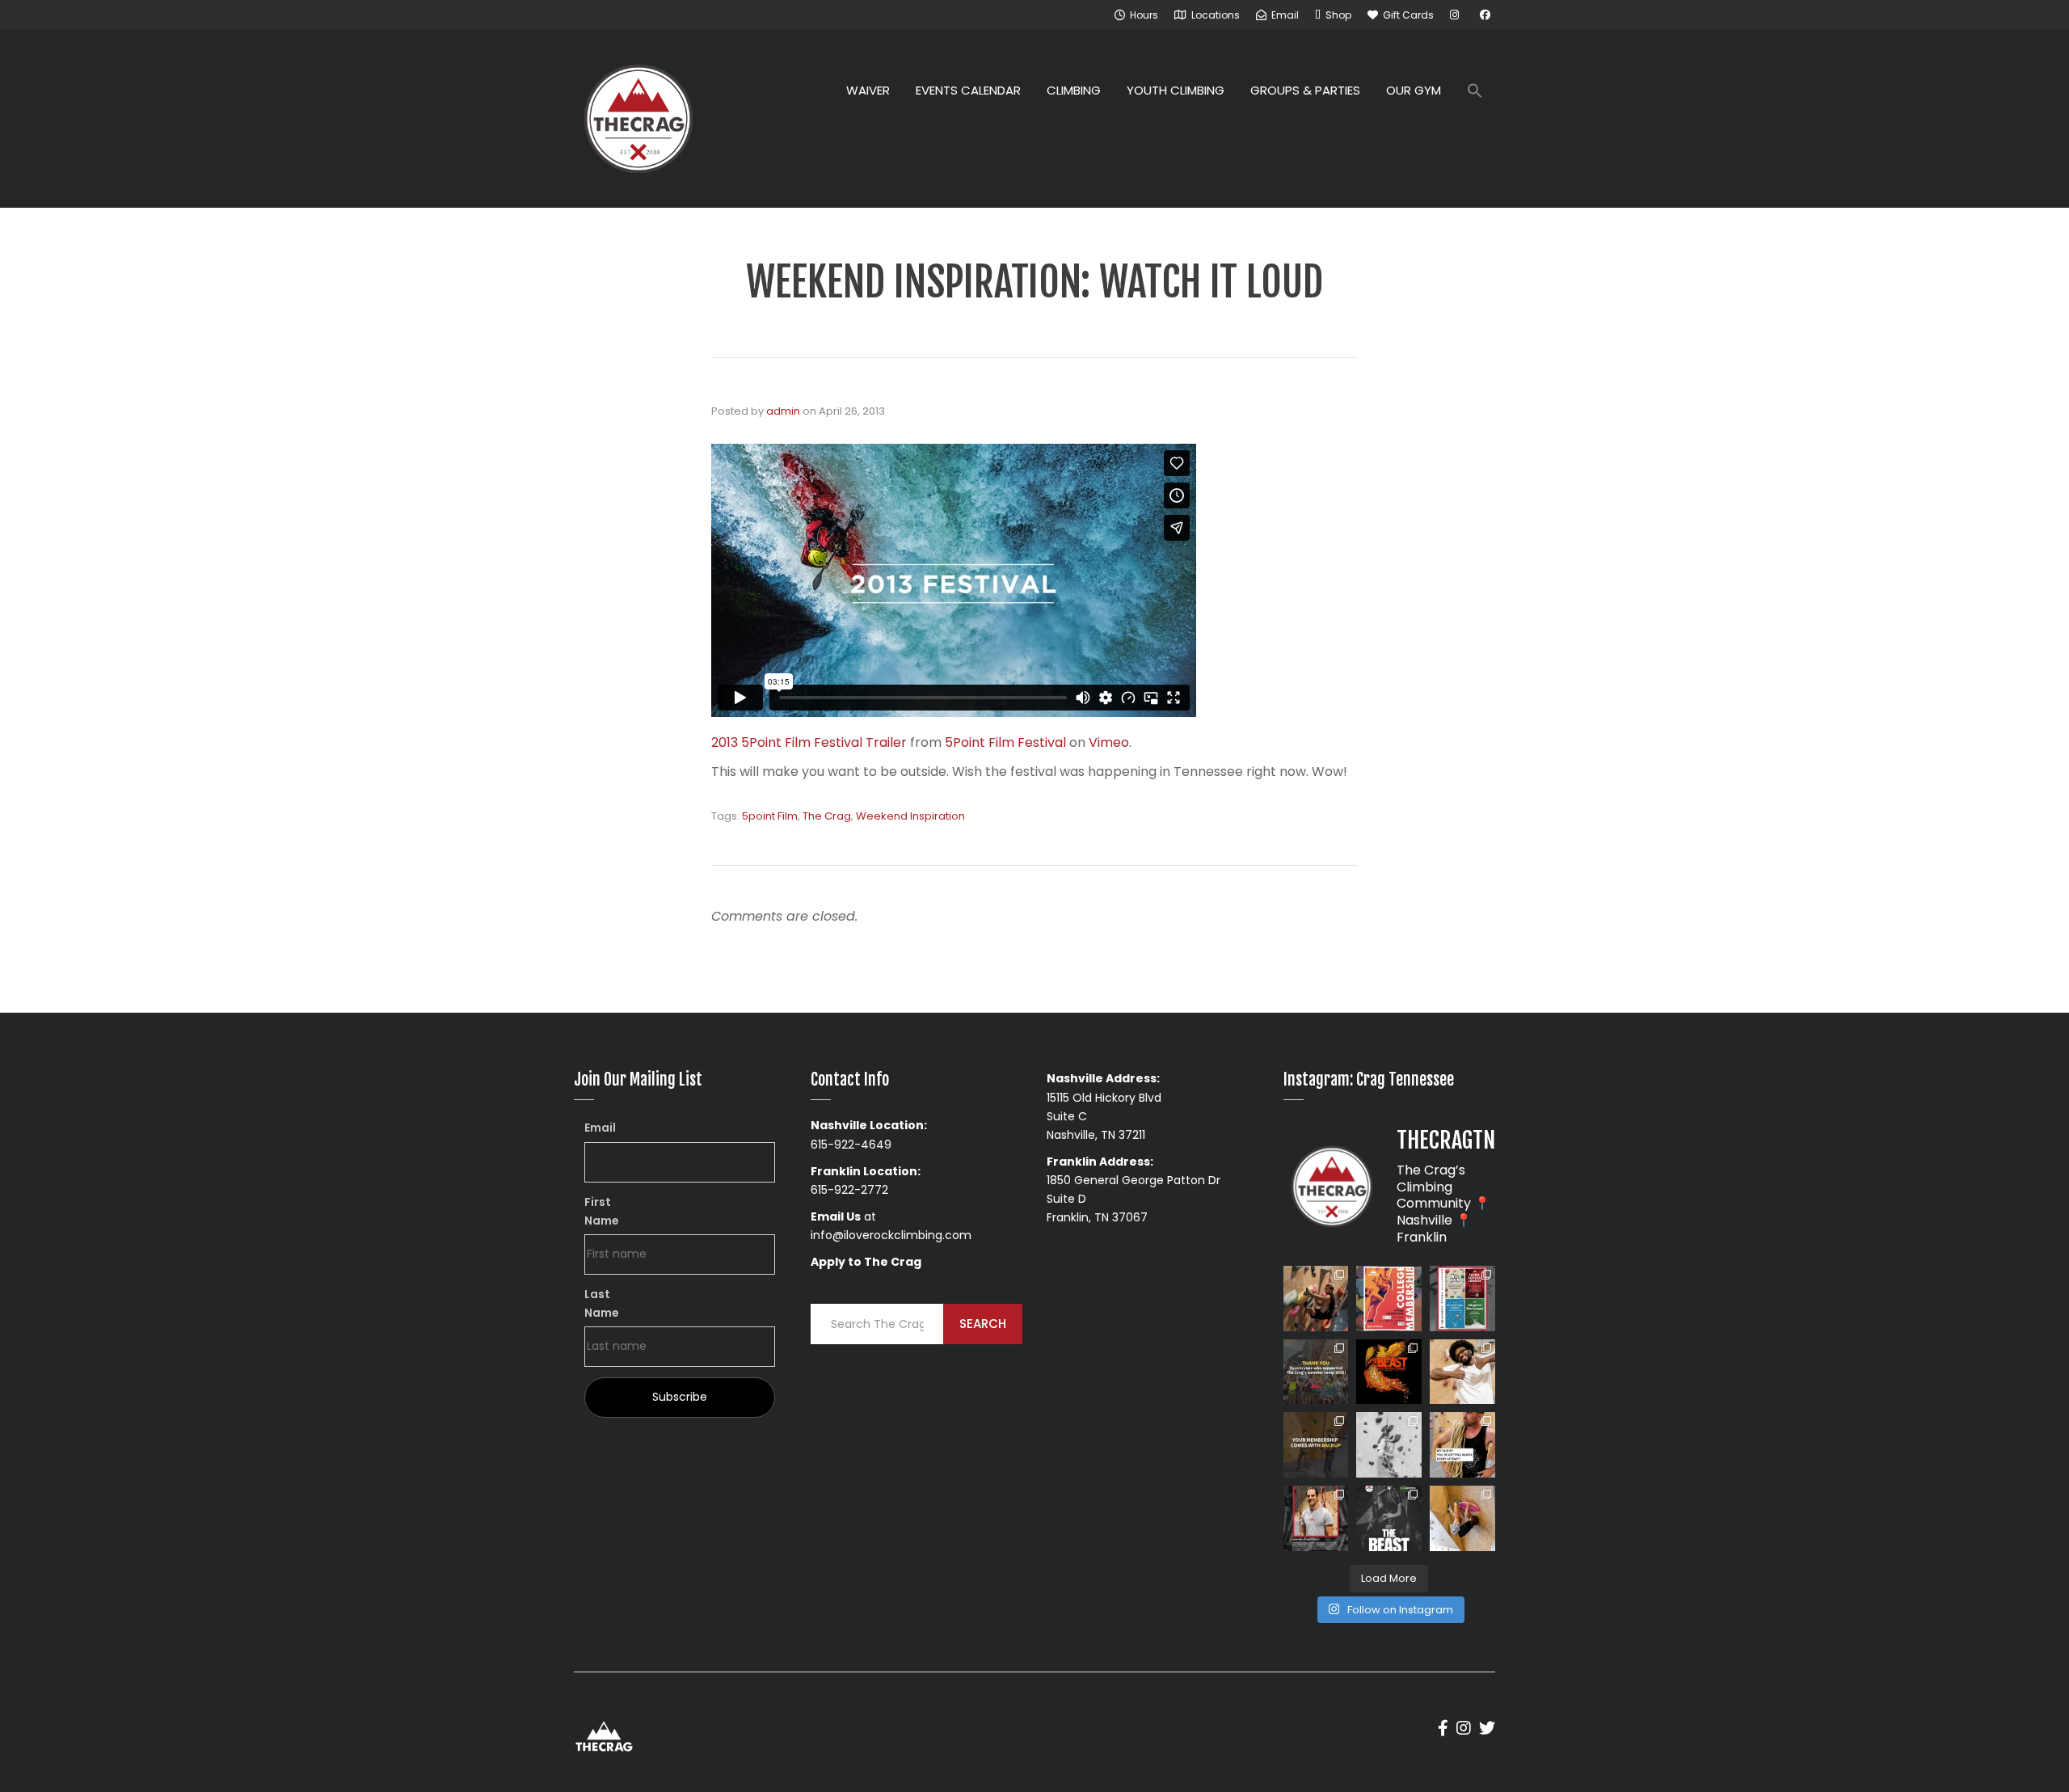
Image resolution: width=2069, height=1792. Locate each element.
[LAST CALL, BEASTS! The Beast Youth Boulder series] (1316, 1299)
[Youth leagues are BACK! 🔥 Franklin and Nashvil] (1462, 1299)
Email (600, 1128)
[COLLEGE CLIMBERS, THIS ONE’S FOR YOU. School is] (1389, 1299)
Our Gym (1414, 90)
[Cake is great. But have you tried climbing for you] (1389, 1445)
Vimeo (1109, 742)
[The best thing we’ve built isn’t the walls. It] (1462, 1372)
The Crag (827, 816)
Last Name (602, 1303)
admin (783, 411)
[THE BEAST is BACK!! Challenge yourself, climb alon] (1389, 1372)
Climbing (1074, 90)
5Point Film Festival (1005, 742)
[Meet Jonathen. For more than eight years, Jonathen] (1316, 1518)
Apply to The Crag (866, 1262)
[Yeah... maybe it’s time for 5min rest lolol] (1462, 1445)
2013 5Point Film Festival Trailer (809, 742)
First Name (602, 1211)
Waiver (868, 90)
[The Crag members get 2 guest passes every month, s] (1316, 1445)
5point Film (770, 816)
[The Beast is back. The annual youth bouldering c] (1389, 1518)
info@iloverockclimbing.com (891, 1235)
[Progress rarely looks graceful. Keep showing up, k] (1462, 1518)
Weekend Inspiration (910, 816)
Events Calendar (968, 90)
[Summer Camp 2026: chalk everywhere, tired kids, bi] (1316, 1372)
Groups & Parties (1305, 90)
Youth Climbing (1176, 90)
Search (983, 1324)
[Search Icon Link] (1475, 93)
